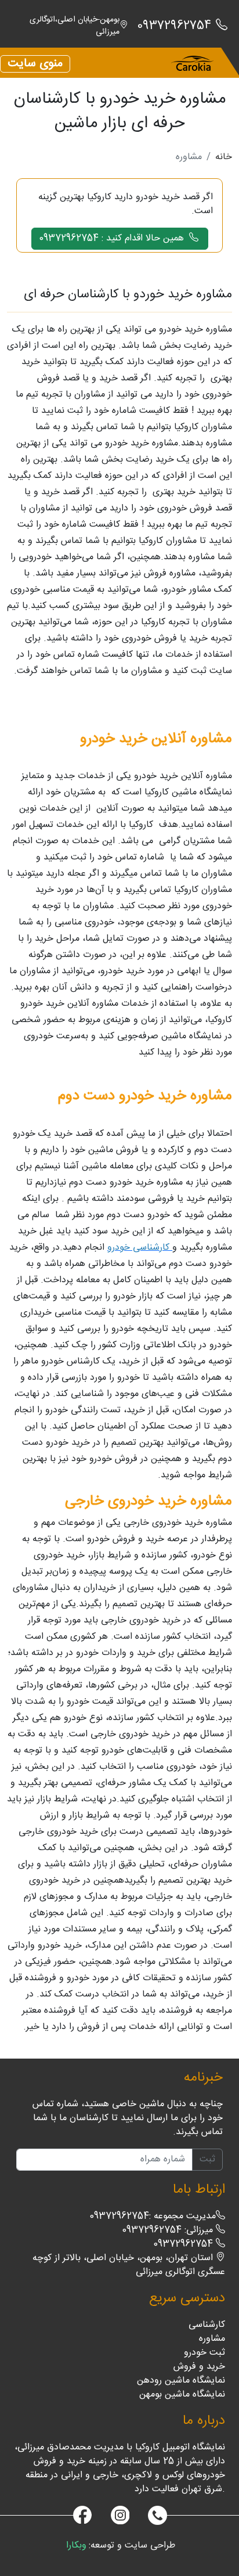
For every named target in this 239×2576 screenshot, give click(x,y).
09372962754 (184, 2244)
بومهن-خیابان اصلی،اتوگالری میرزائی (75, 26)
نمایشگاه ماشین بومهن (182, 2395)
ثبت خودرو (204, 2353)
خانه (224, 157)
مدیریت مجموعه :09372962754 (153, 2216)
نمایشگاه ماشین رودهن (181, 2381)
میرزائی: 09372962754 (169, 2230)
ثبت (207, 2159)
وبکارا (76, 2546)
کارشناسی (207, 2325)
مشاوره (212, 2339)
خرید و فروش (199, 2367)
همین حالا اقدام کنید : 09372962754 (113, 238)
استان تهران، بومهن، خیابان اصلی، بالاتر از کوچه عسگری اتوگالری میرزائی (129, 2265)
